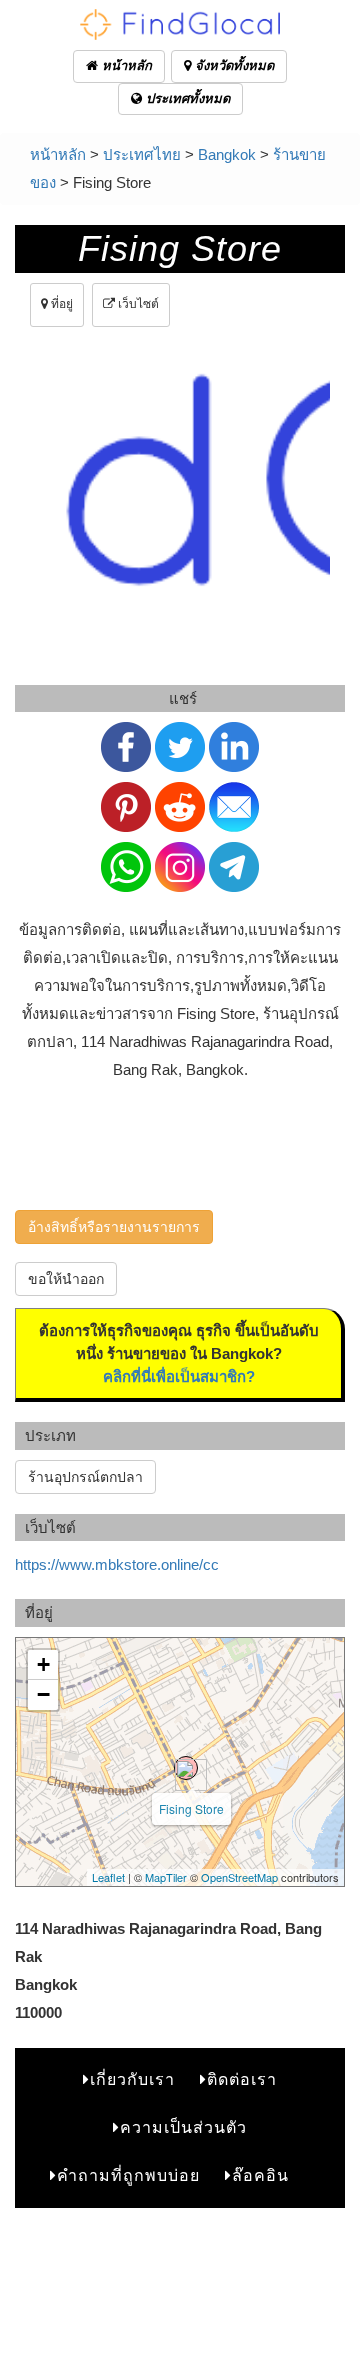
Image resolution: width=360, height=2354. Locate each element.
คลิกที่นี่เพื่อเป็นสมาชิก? (179, 1376)
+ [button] (43, 1664)
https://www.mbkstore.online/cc (117, 1564)
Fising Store (191, 1808)
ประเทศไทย (142, 154)
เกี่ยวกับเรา (132, 2079)
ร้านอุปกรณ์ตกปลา (85, 1477)
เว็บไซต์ (137, 304)
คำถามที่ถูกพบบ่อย (128, 2175)
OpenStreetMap (239, 1877)
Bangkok (227, 154)
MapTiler (166, 1877)
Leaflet (108, 1877)
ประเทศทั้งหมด (186, 98)
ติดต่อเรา (242, 2079)
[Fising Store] (186, 1768)
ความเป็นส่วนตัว (183, 2127)
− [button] (43, 1694)
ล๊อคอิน (260, 2175)
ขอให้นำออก (66, 1279)
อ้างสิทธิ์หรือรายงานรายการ (114, 1227)
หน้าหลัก (125, 65)
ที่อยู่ (60, 304)
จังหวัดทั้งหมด (232, 65)
